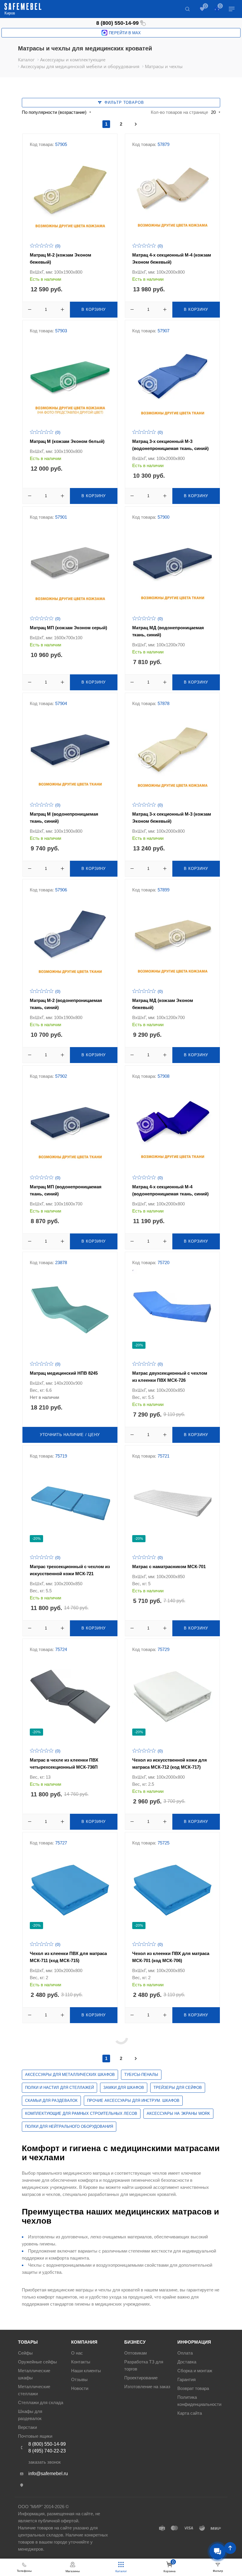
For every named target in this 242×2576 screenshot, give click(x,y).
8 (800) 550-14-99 (117, 23)
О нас (77, 2353)
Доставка (187, 2362)
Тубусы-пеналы (141, 2075)
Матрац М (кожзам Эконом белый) (67, 441)
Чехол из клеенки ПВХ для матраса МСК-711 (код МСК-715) (68, 1957)
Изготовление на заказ (147, 2387)
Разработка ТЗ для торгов (144, 2365)
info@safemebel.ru (48, 2474)
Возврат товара (193, 2388)
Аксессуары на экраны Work (178, 2113)
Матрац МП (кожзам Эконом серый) (68, 628)
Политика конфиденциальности (199, 2401)
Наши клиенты (86, 2371)
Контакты (81, 2362)
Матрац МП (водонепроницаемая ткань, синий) (66, 1190)
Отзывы (79, 2379)
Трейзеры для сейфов (178, 2088)
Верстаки (27, 2427)
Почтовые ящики (35, 2436)
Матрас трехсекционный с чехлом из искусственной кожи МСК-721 (70, 1570)
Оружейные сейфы (37, 2362)
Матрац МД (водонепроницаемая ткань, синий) (168, 631)
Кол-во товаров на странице (179, 112)
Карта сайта (190, 2413)
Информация (194, 2342)
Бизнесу (135, 2342)
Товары (28, 2342)
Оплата (185, 2353)
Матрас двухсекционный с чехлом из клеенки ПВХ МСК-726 (170, 1377)
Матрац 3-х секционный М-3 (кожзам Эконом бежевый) (172, 818)
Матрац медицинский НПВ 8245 (64, 1373)
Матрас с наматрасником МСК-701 (169, 1567)
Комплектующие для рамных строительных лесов (81, 2113)
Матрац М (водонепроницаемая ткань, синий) (64, 818)
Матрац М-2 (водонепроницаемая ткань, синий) (66, 1004)
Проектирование (141, 2378)
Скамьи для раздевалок (51, 2101)
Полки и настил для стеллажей (59, 2088)
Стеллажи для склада (41, 2402)
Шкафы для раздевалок (30, 2415)
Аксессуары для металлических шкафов (70, 2075)
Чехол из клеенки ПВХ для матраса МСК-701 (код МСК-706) (171, 1957)
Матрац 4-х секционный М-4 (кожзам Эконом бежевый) (172, 258)
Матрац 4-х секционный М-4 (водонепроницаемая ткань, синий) (170, 1190)
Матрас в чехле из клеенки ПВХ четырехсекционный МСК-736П (64, 1763)
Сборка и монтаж (195, 2371)
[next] (136, 124)
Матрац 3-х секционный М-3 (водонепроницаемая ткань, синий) (170, 445)
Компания (84, 2342)
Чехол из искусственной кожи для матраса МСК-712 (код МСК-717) (170, 1763)
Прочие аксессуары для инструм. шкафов (133, 2101)
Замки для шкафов (124, 2088)
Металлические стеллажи (34, 2390)
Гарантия (187, 2379)
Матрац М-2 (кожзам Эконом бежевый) (60, 258)
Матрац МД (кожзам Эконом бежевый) (163, 1004)
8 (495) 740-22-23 (47, 2451)
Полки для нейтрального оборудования (69, 2126)
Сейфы (25, 2353)
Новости (80, 2388)
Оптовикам (135, 2353)
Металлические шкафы (34, 2374)
